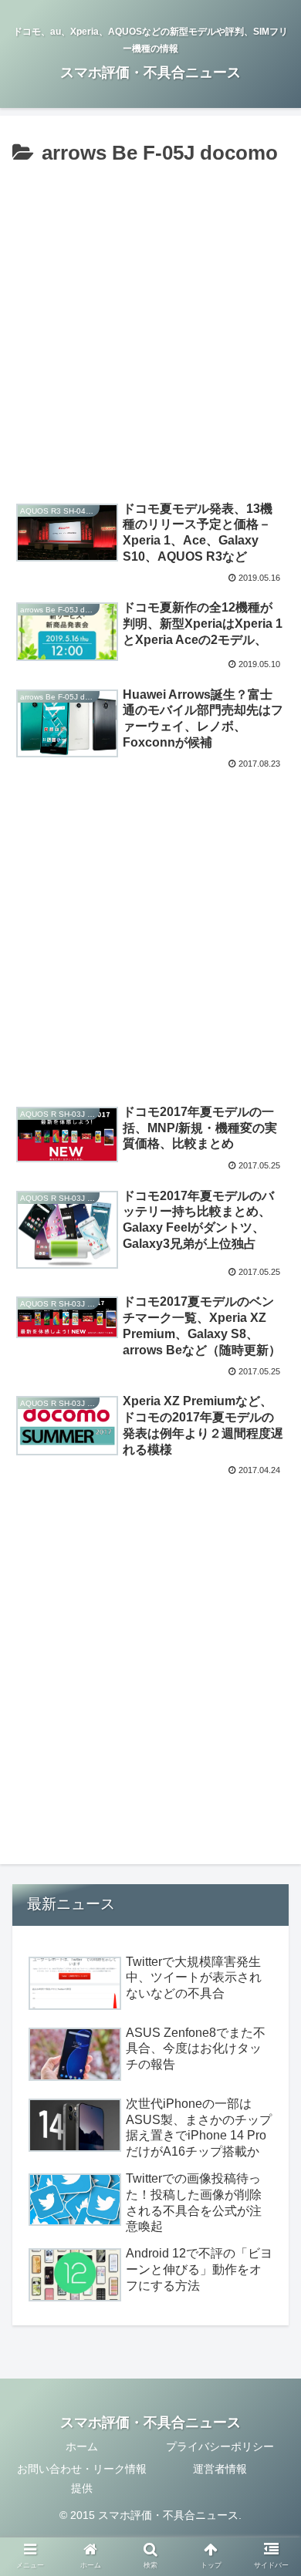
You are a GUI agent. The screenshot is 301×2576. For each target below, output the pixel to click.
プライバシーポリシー (220, 2446)
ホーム (82, 2446)
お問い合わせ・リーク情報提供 (82, 2478)
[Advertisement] (150, 329)
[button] (271, 1748)
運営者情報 (220, 2469)
